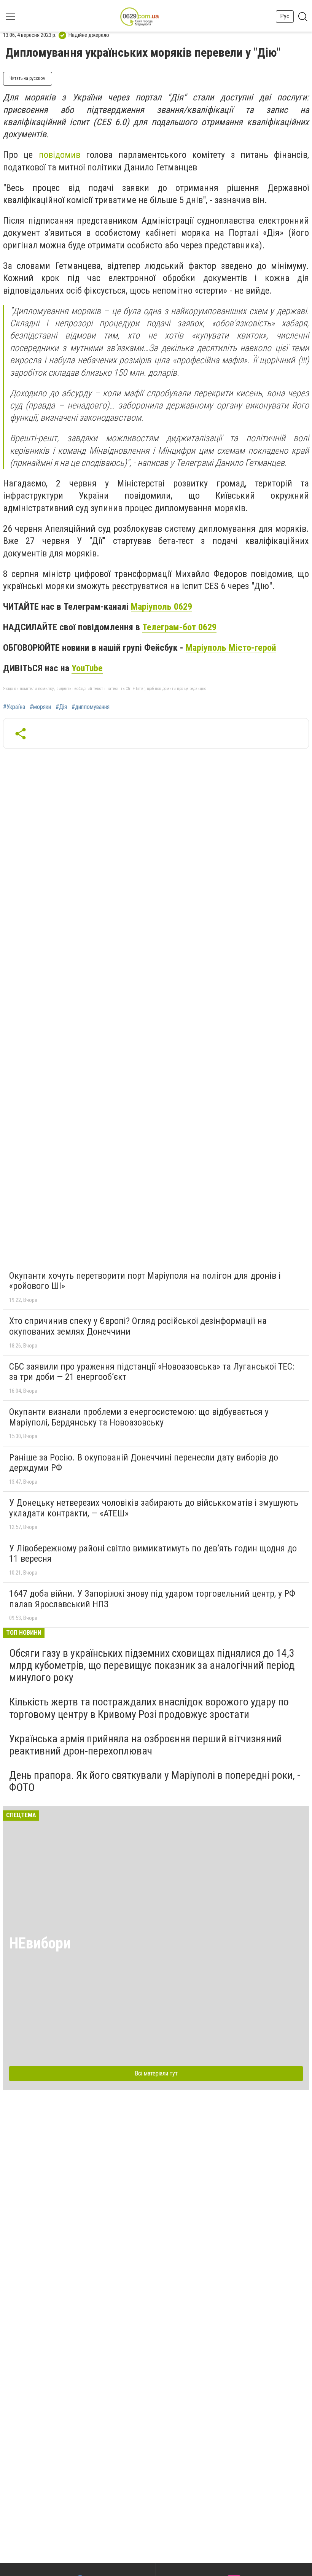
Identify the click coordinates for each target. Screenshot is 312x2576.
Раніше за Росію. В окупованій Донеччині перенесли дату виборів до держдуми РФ (144, 1463)
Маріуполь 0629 (162, 607)
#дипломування (91, 707)
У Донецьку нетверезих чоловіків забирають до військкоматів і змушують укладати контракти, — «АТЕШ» (154, 1508)
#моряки (40, 707)
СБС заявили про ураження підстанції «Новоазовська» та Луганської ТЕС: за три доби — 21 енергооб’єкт (152, 1372)
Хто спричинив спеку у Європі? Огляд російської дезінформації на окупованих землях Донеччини (138, 1326)
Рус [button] (285, 16)
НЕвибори (40, 1943)
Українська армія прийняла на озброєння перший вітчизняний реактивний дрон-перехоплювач (146, 1745)
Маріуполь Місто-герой (231, 648)
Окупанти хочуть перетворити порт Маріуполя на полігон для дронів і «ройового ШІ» (145, 1281)
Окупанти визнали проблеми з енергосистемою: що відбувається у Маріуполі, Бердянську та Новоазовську (139, 1417)
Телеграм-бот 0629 (179, 627)
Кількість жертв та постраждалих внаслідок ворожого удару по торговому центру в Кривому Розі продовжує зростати (149, 1708)
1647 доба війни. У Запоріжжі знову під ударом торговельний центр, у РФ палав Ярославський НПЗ (152, 1599)
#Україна (14, 707)
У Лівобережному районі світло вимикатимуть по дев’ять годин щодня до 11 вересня (153, 1554)
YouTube (87, 668)
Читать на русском (28, 78)
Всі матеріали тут (156, 2073)
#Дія (61, 707)
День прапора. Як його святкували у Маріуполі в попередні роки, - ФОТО (155, 1781)
